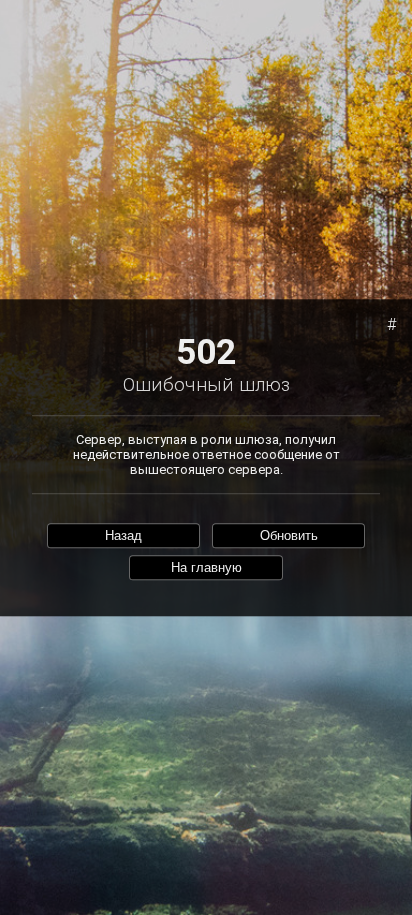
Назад (123, 535)
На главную (206, 568)
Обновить (289, 535)
